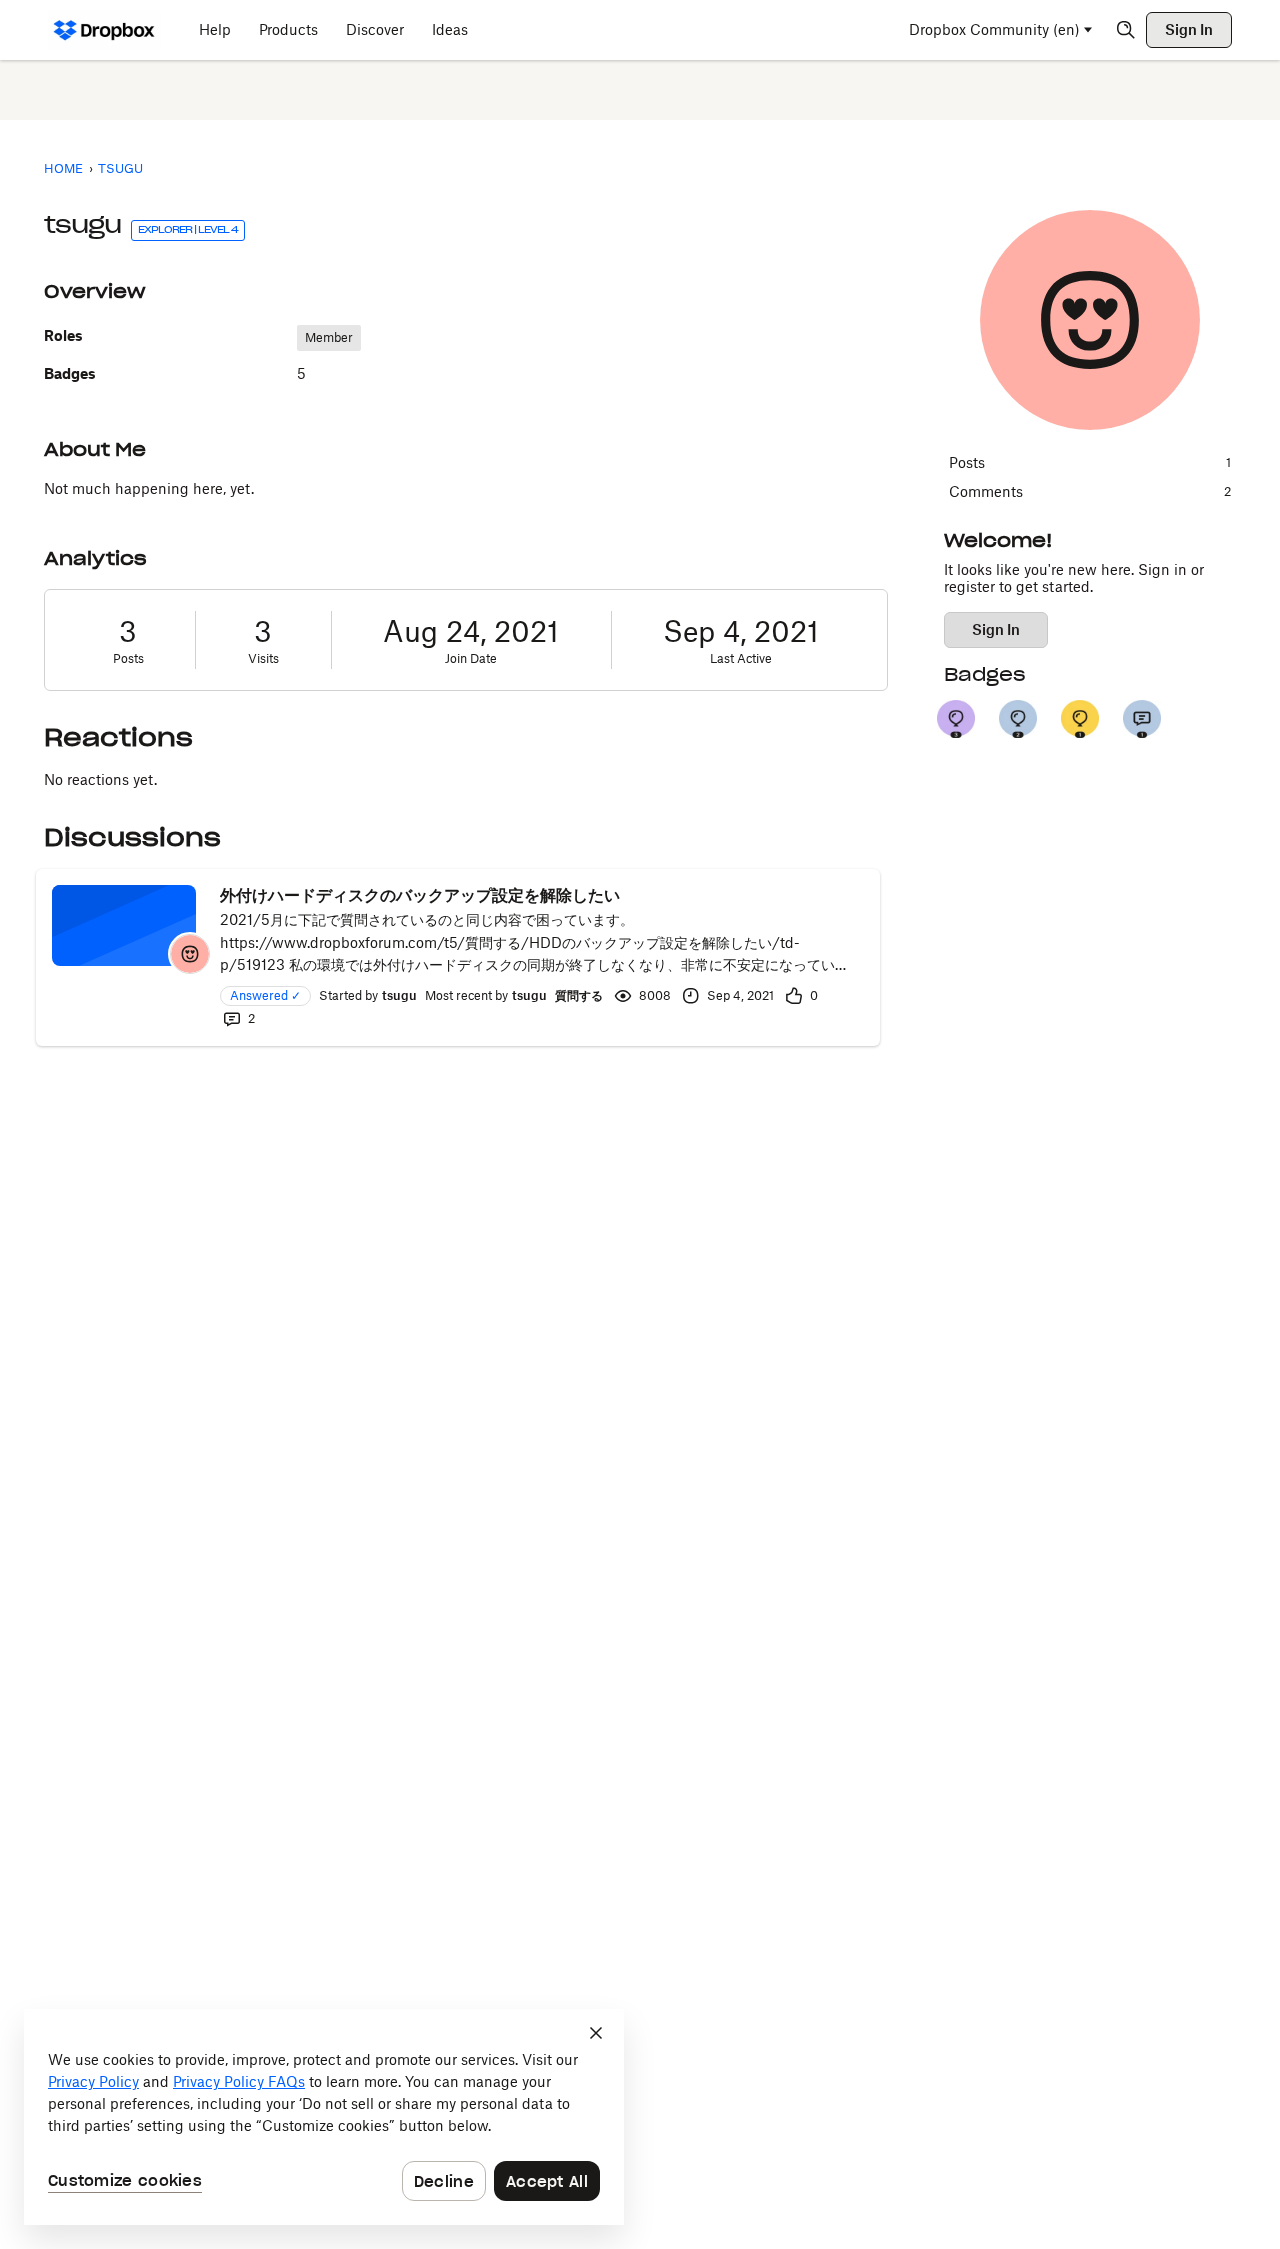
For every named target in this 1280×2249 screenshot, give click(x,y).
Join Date (471, 658)
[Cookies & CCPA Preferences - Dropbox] (324, 2117)
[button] (190, 954)
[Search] (1126, 30)
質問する (579, 995)
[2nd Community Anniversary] (1018, 719)
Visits (263, 658)
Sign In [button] (996, 629)
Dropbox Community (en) (994, 29)
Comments (1090, 491)
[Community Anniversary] (1080, 719)
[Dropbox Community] (104, 30)
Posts (128, 658)
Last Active (741, 658)
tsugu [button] (399, 995)
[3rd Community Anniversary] (956, 719)
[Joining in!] (1142, 719)
